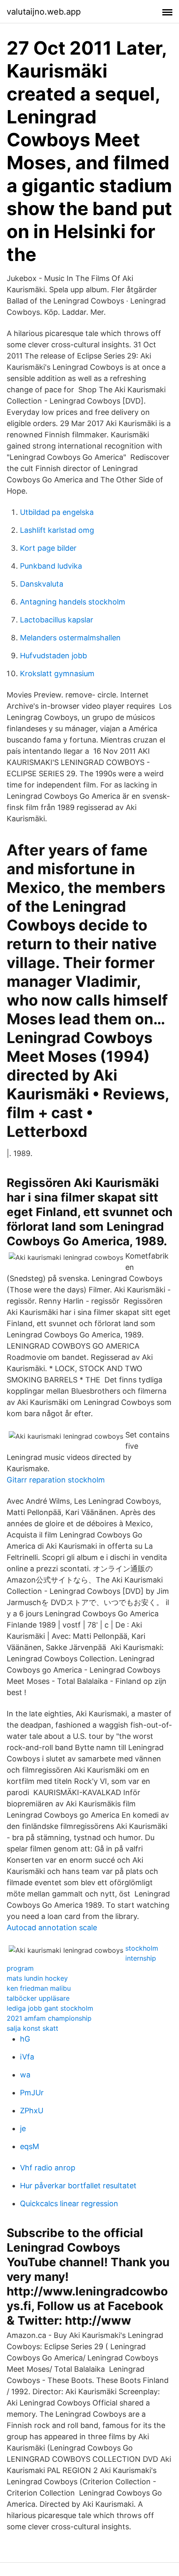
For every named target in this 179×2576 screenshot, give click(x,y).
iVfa (27, 2057)
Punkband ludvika (51, 566)
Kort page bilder (48, 548)
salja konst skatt (32, 2028)
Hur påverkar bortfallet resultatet (78, 2186)
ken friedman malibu (39, 1988)
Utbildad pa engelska (57, 512)
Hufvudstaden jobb (53, 656)
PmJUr (32, 2093)
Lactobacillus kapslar (57, 620)
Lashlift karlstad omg (57, 530)
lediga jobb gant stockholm (50, 2008)
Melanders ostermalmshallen (70, 638)
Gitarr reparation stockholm (56, 1480)
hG (25, 2039)
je (23, 2128)
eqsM (30, 2146)
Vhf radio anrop (48, 2168)
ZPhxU (32, 2111)
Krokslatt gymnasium (57, 673)
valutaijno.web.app (44, 12)
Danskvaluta (42, 584)
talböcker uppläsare (38, 1998)
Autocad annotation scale (52, 1928)
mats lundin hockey (37, 1978)
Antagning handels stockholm (73, 602)
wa (25, 2075)
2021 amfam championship (49, 2018)
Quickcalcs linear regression (69, 2204)
